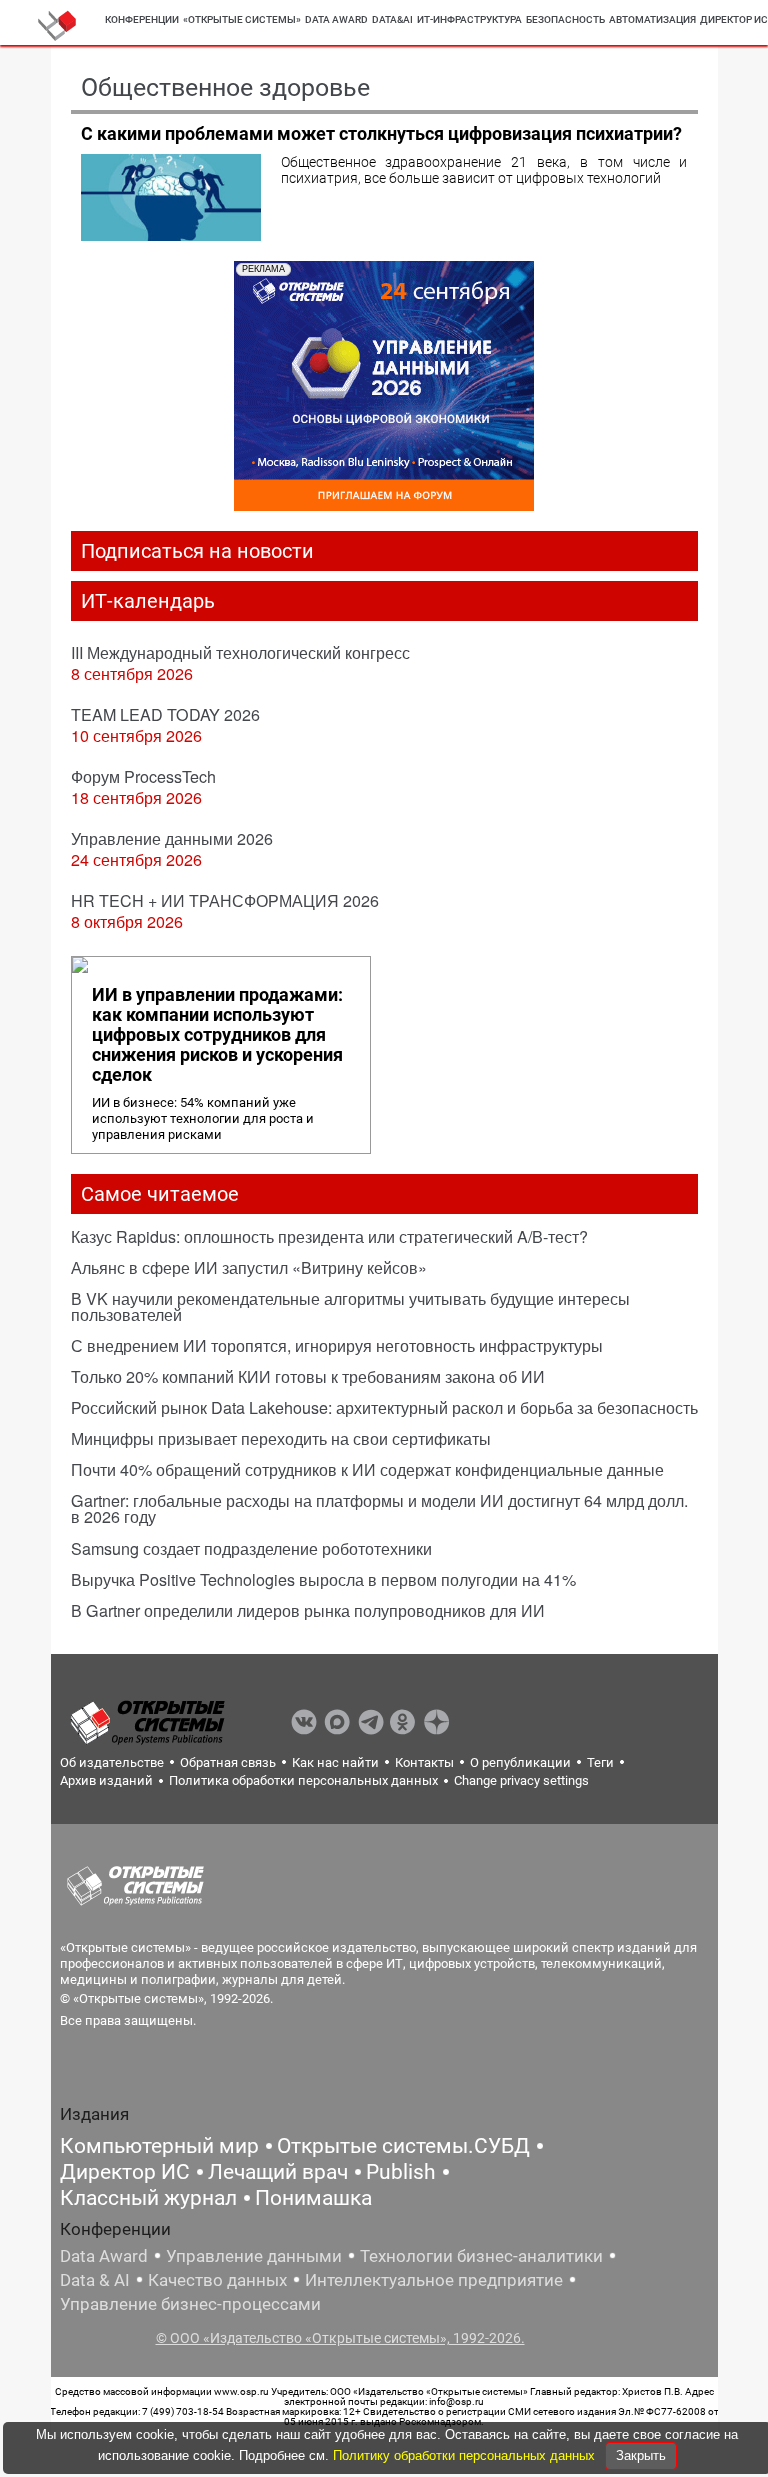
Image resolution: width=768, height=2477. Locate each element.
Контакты (424, 1762)
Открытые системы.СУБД (403, 2146)
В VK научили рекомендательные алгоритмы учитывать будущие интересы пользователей (350, 1306)
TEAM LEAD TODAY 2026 (165, 714)
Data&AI (392, 19)
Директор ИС (125, 2172)
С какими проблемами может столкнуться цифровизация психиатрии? (381, 133)
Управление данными (254, 2256)
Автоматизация (652, 19)
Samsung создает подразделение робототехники (251, 1548)
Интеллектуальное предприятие (434, 2280)
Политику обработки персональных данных (466, 2455)
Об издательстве (112, 1762)
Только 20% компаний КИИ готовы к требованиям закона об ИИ (308, 1376)
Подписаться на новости (197, 551)
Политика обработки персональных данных (303, 1780)
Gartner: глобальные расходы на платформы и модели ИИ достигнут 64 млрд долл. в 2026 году (379, 1508)
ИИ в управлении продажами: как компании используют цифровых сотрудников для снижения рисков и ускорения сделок (217, 1035)
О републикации (520, 1762)
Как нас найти (335, 1762)
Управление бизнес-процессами (190, 2304)
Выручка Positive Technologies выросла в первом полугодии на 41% (323, 1579)
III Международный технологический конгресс (240, 652)
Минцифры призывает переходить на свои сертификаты (281, 1438)
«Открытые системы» (242, 19)
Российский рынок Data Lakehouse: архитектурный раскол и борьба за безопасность (384, 1407)
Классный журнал (148, 2198)
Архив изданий (106, 1780)
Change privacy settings (521, 1780)
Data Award (104, 2256)
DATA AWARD (336, 19)
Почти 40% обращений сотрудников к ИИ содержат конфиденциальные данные (367, 1469)
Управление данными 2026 (172, 838)
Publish (401, 2172)
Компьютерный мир (159, 2146)
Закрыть (641, 2455)
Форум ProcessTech (143, 776)
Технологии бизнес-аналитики (481, 2256)
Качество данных (217, 2280)
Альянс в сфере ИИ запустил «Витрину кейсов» (249, 1267)
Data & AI (95, 2280)
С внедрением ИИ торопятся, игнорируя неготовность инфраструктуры (337, 1345)
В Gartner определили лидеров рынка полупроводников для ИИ (308, 1610)
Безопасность (565, 19)
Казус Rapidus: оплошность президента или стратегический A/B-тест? (329, 1236)
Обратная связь (228, 1762)
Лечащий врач (278, 2172)
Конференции (142, 19)
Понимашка (313, 2198)
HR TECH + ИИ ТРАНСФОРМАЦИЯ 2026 (225, 900)
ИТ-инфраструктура (469, 19)
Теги (600, 1762)
